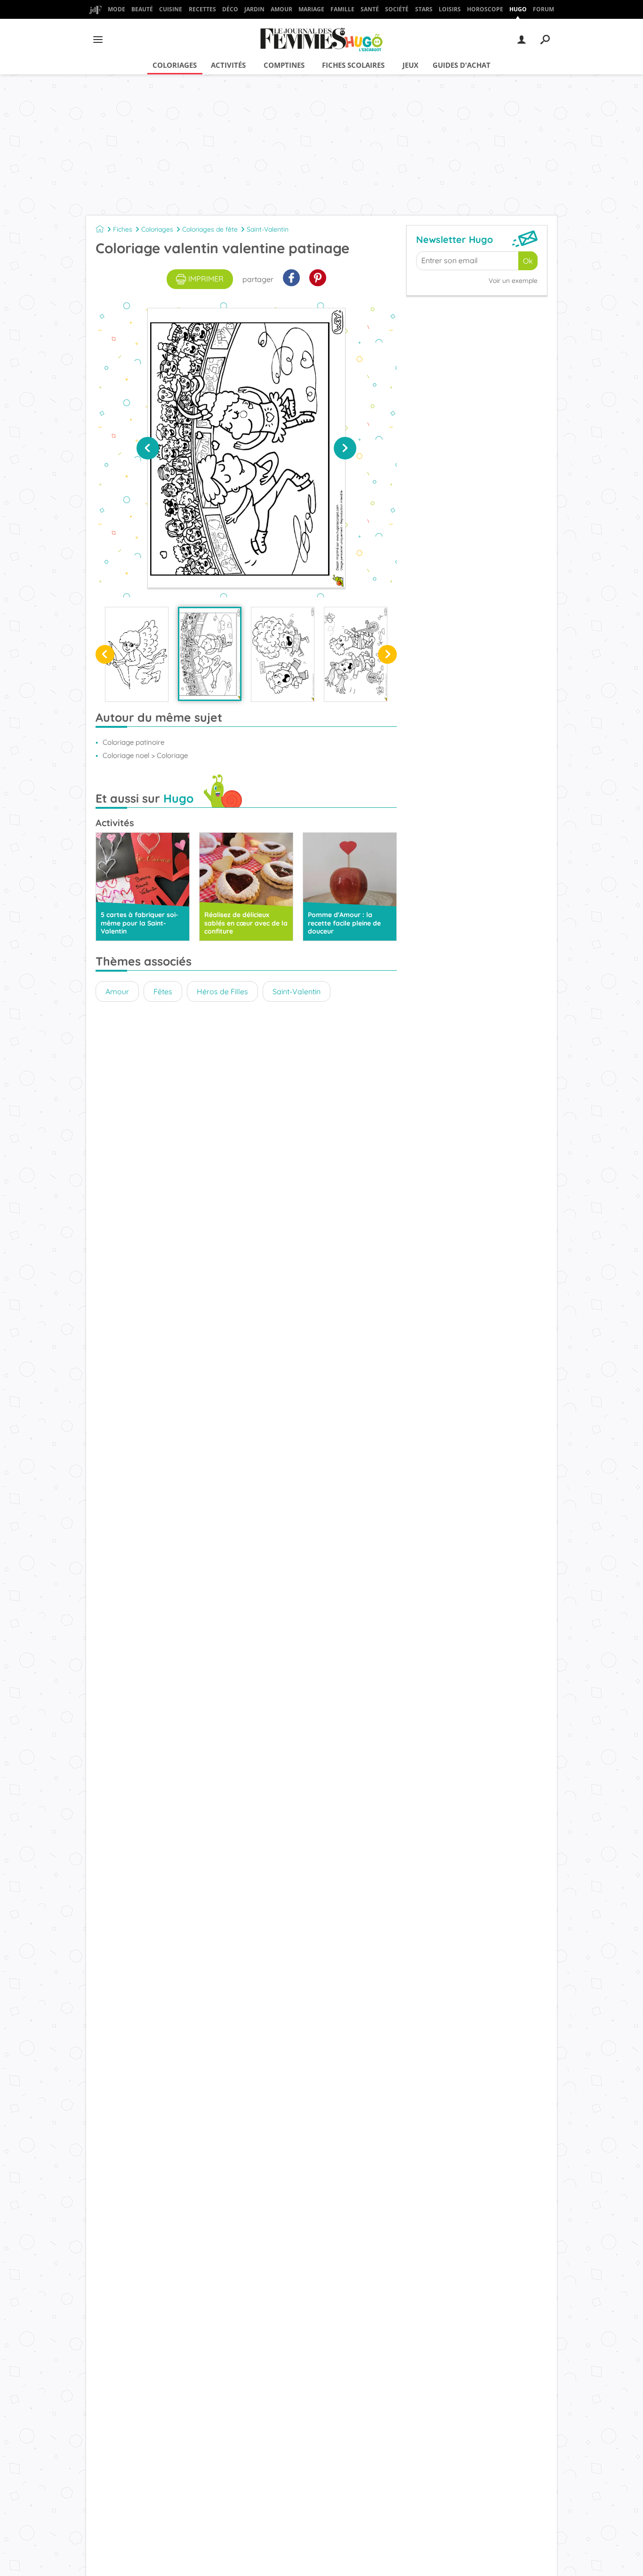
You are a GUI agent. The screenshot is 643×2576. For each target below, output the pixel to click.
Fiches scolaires (353, 65)
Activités (228, 65)
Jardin (254, 9)
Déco (230, 9)
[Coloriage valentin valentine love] (283, 654)
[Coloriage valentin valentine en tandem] (356, 654)
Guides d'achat (462, 65)
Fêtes (163, 991)
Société (397, 9)
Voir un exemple (513, 281)
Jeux (410, 65)
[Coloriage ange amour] (137, 654)
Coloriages (175, 65)
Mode (117, 9)
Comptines (284, 65)
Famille (342, 9)
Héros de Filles (222, 991)
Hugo (518, 9)
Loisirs (450, 9)
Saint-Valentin (268, 229)
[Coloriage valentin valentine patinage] (210, 654)
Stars (424, 9)
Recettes (202, 9)
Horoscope (485, 9)
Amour (281, 9)
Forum (543, 9)
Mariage (311, 9)
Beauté (142, 9)
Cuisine (171, 9)
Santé (370, 9)
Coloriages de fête (210, 229)
